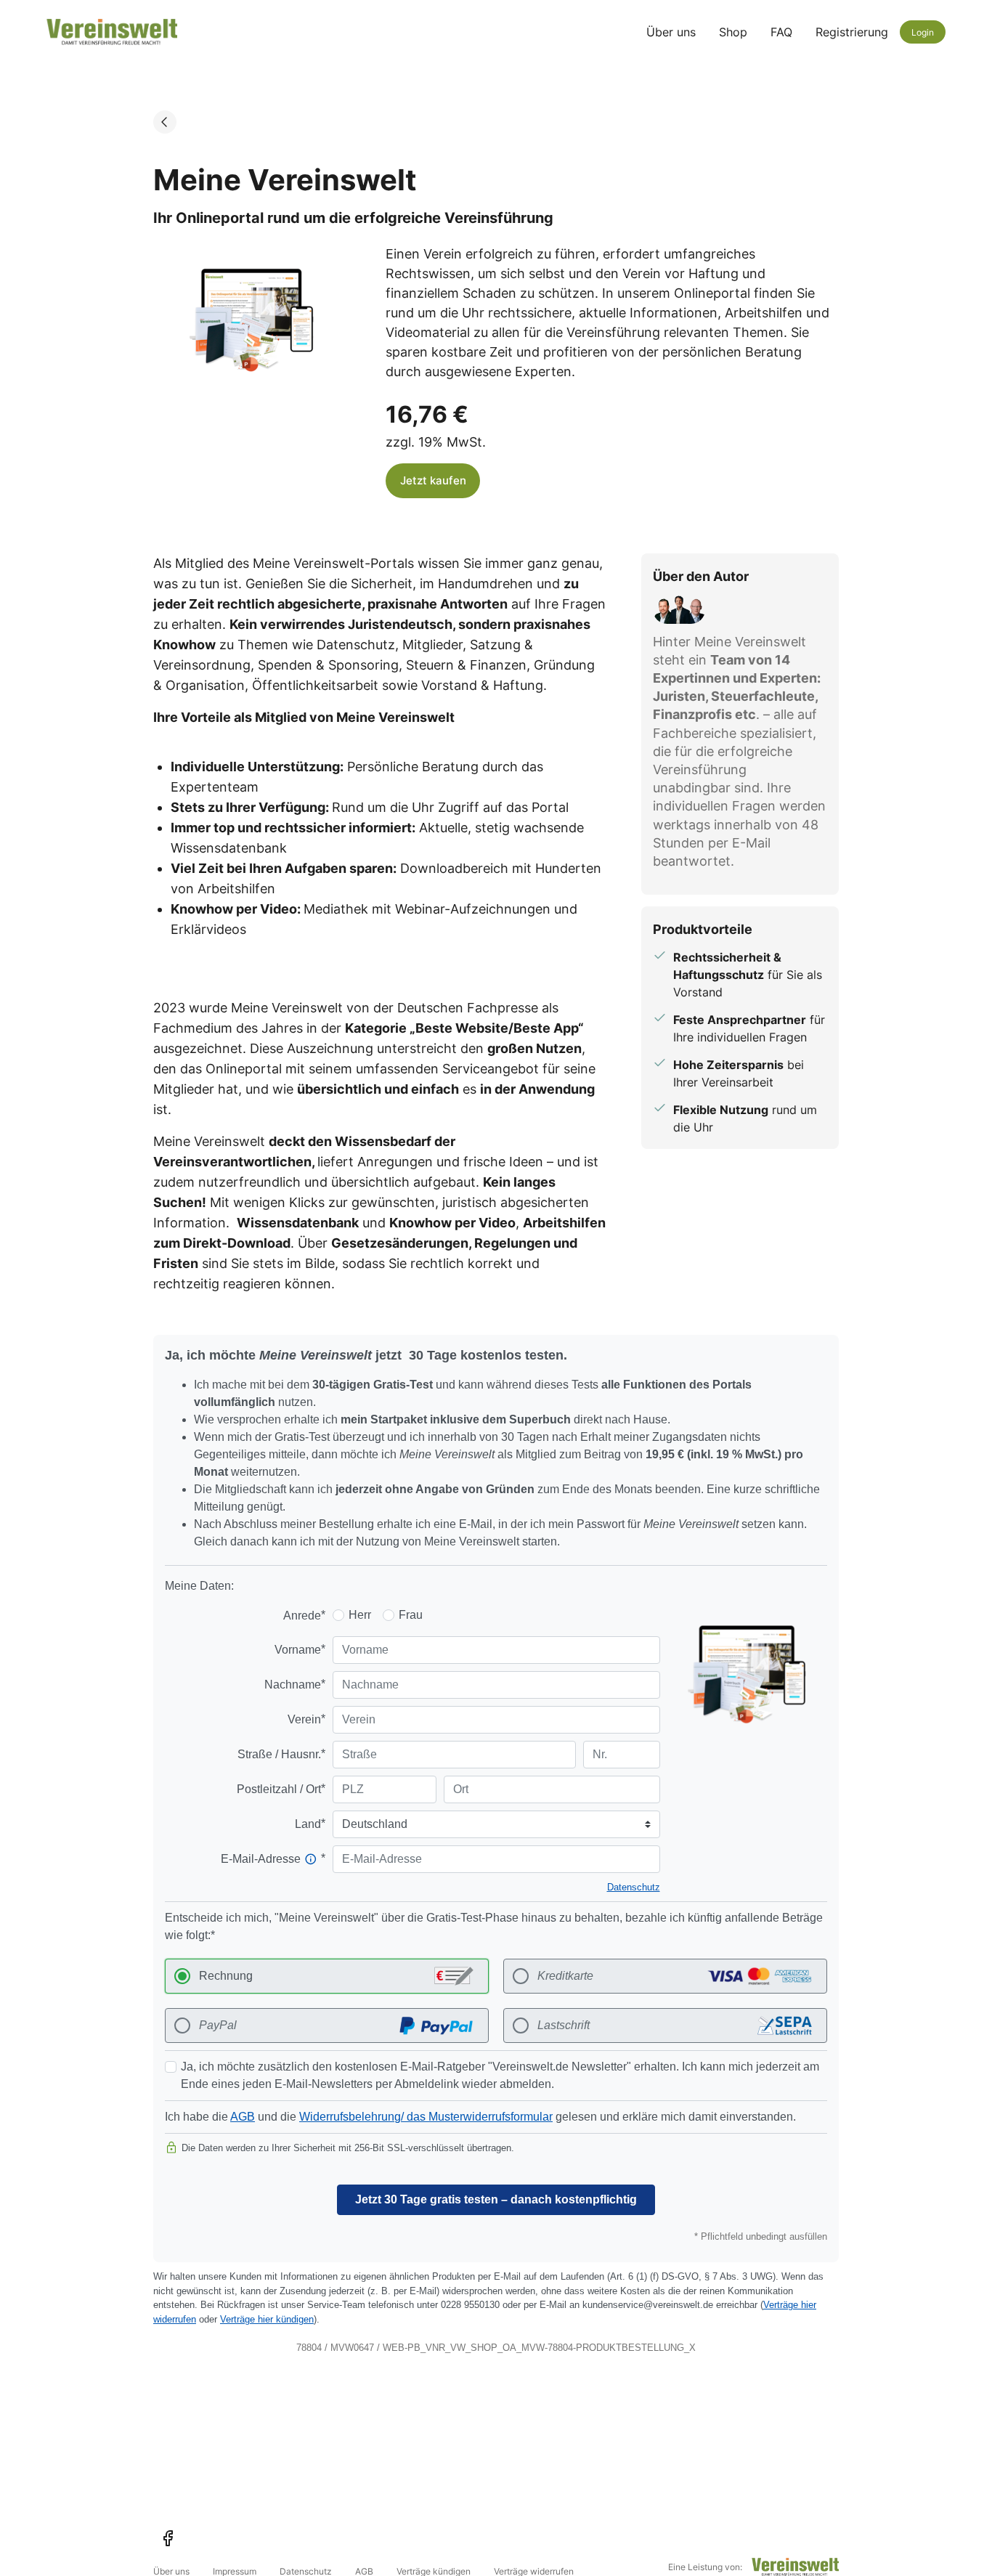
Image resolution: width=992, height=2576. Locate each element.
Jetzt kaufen (433, 480)
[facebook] (168, 2538)
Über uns (671, 32)
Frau (411, 1615)
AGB (243, 2117)
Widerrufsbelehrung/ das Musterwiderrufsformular (426, 2117)
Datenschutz (634, 1887)
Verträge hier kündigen (267, 2319)
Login (923, 32)
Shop (733, 32)
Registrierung (852, 32)
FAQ (781, 32)
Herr (360, 1615)
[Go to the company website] (795, 2567)
